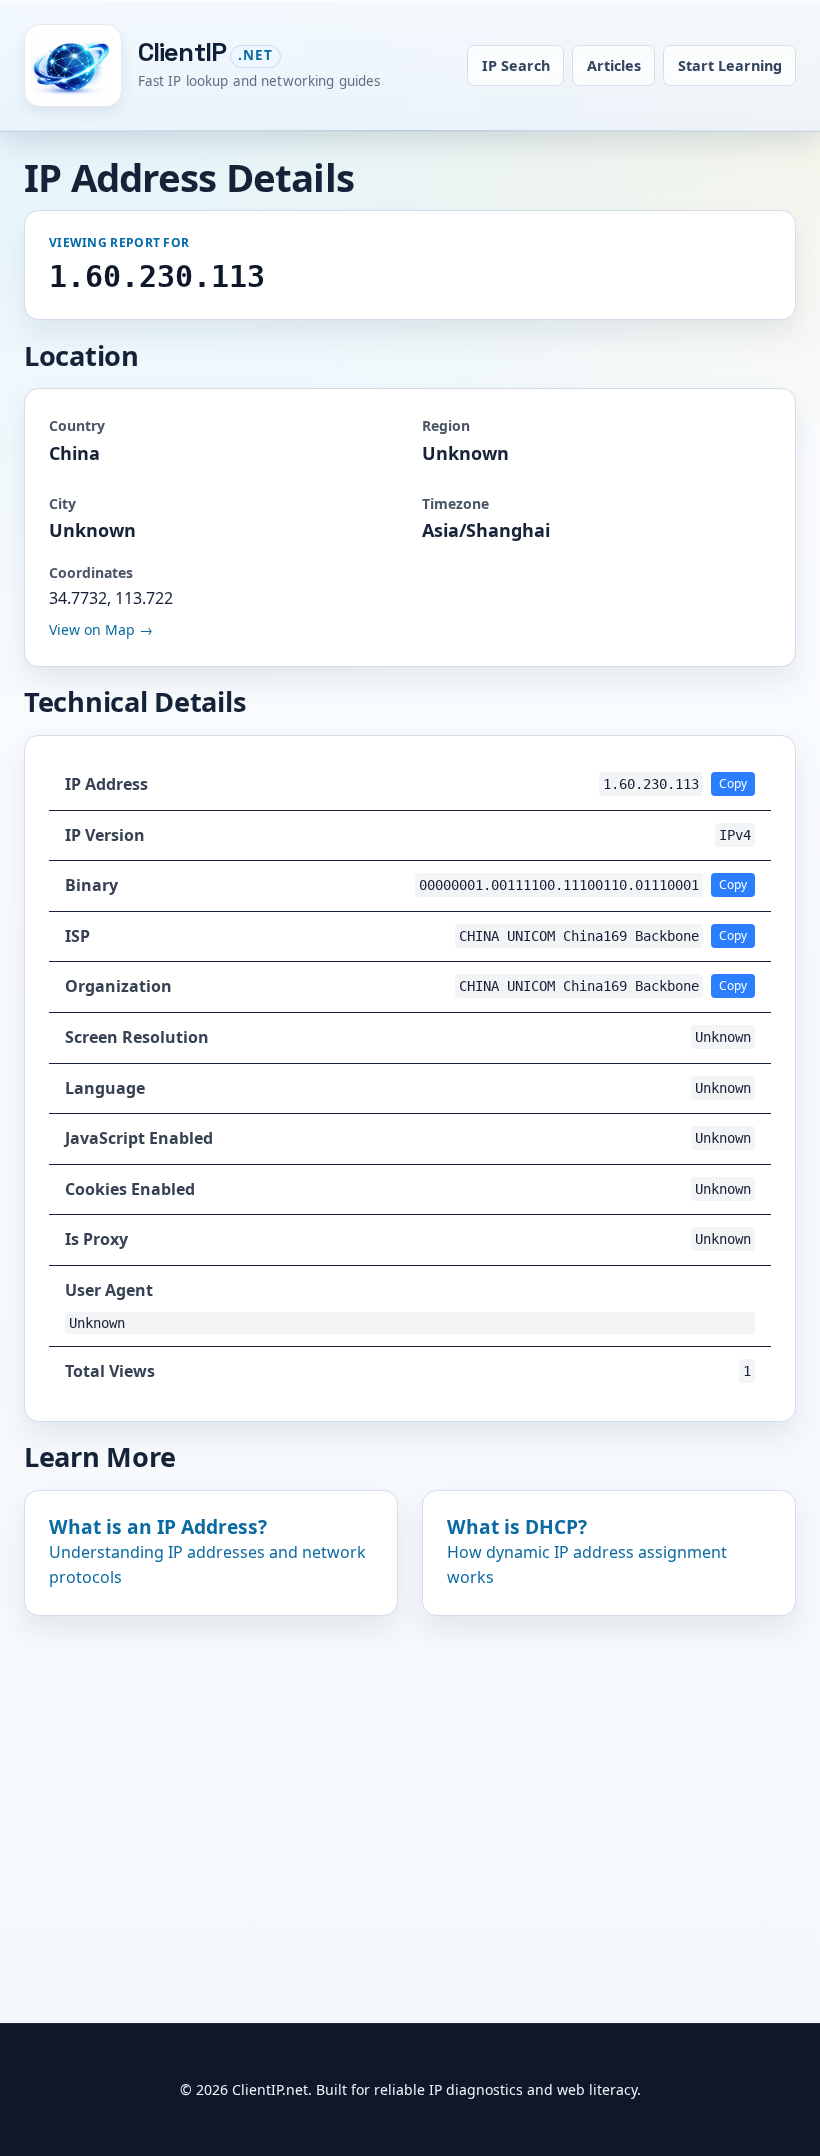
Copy (733, 783)
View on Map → (101, 629)
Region (446, 425)
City (62, 503)
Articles (614, 65)
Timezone (455, 503)
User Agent (109, 1290)
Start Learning (730, 65)
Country (77, 425)
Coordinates (91, 572)
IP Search (516, 65)
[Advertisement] (410, 1785)
